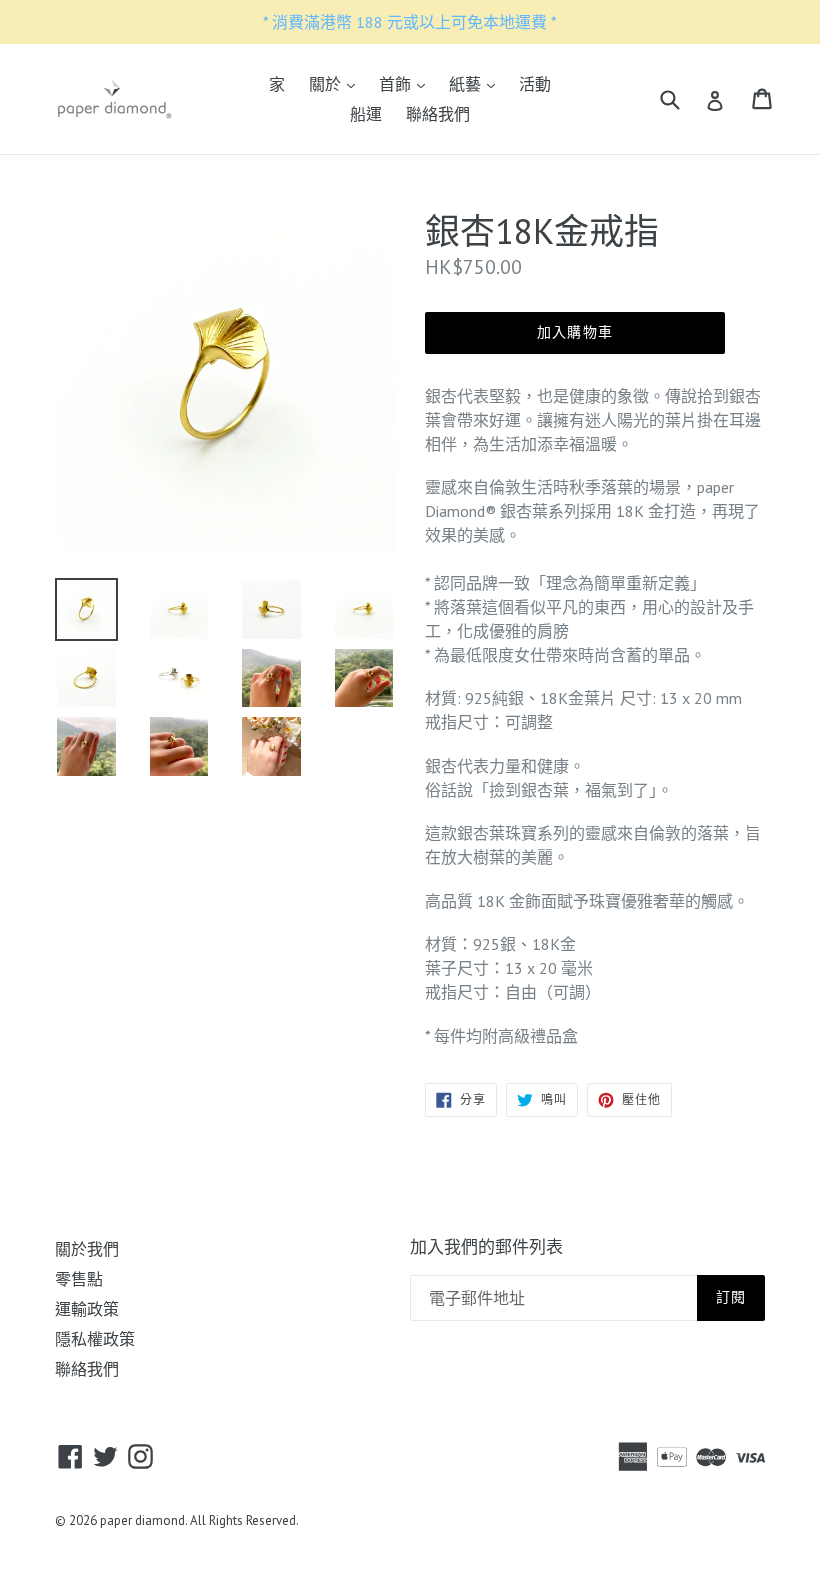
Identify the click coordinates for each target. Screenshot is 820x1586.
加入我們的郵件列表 (486, 1247)
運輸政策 (87, 1309)
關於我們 (87, 1249)
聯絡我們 (438, 114)
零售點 (79, 1279)
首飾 (407, 83)
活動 (535, 84)
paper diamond (142, 1520)
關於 (337, 83)
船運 (366, 114)
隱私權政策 (95, 1339)
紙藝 (477, 83)
